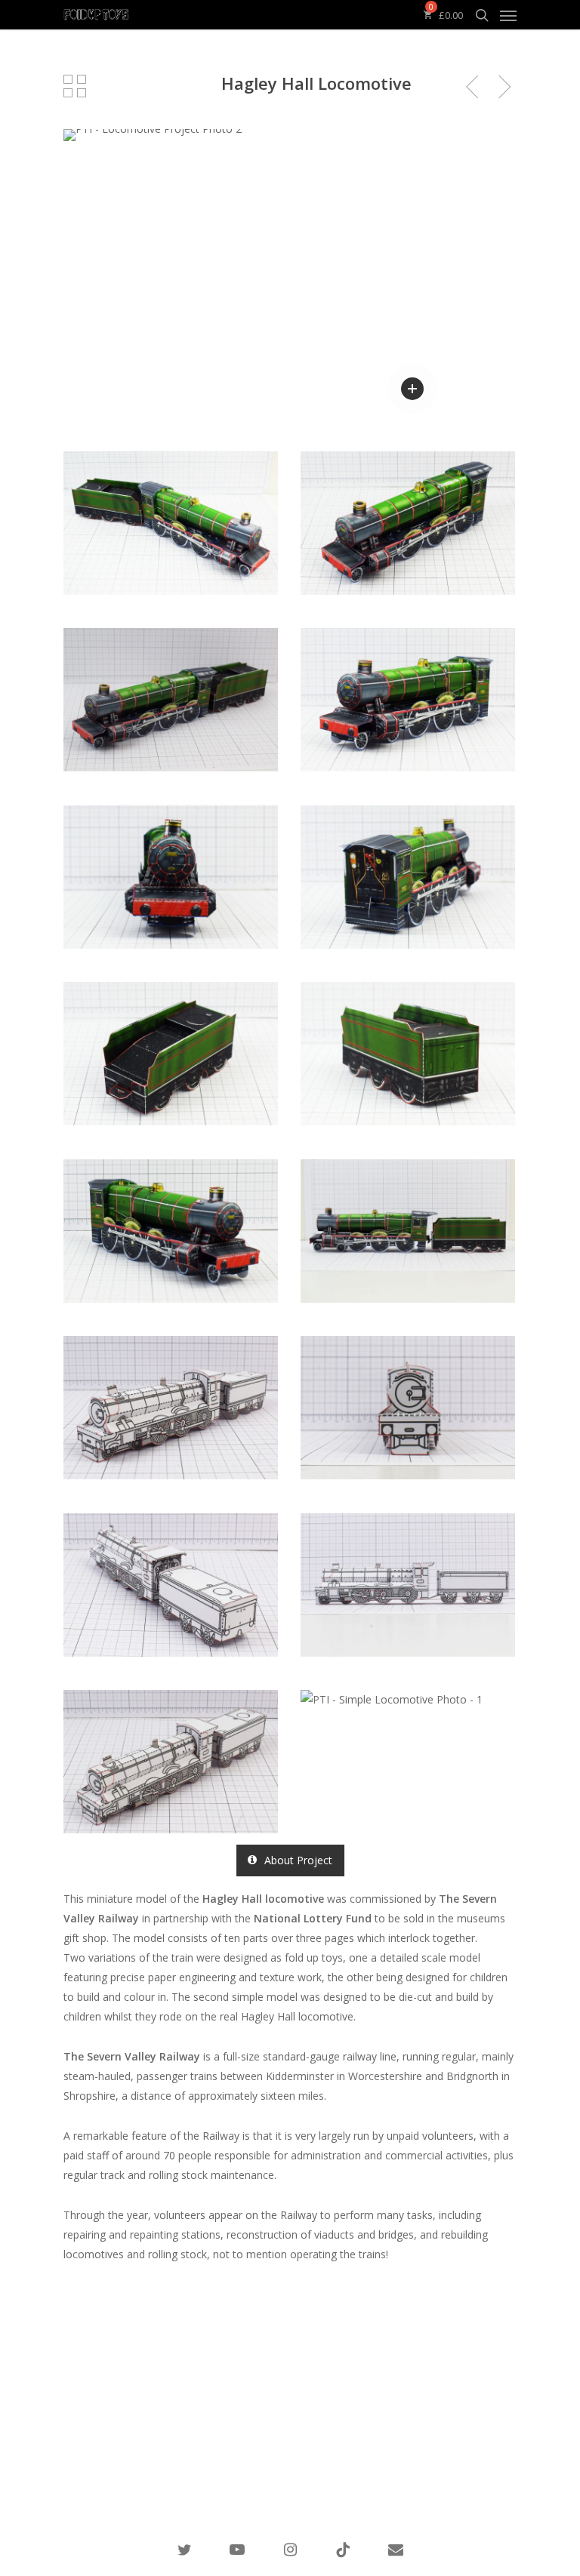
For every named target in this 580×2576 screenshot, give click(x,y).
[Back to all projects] (75, 86)
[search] (482, 15)
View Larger (174, 512)
